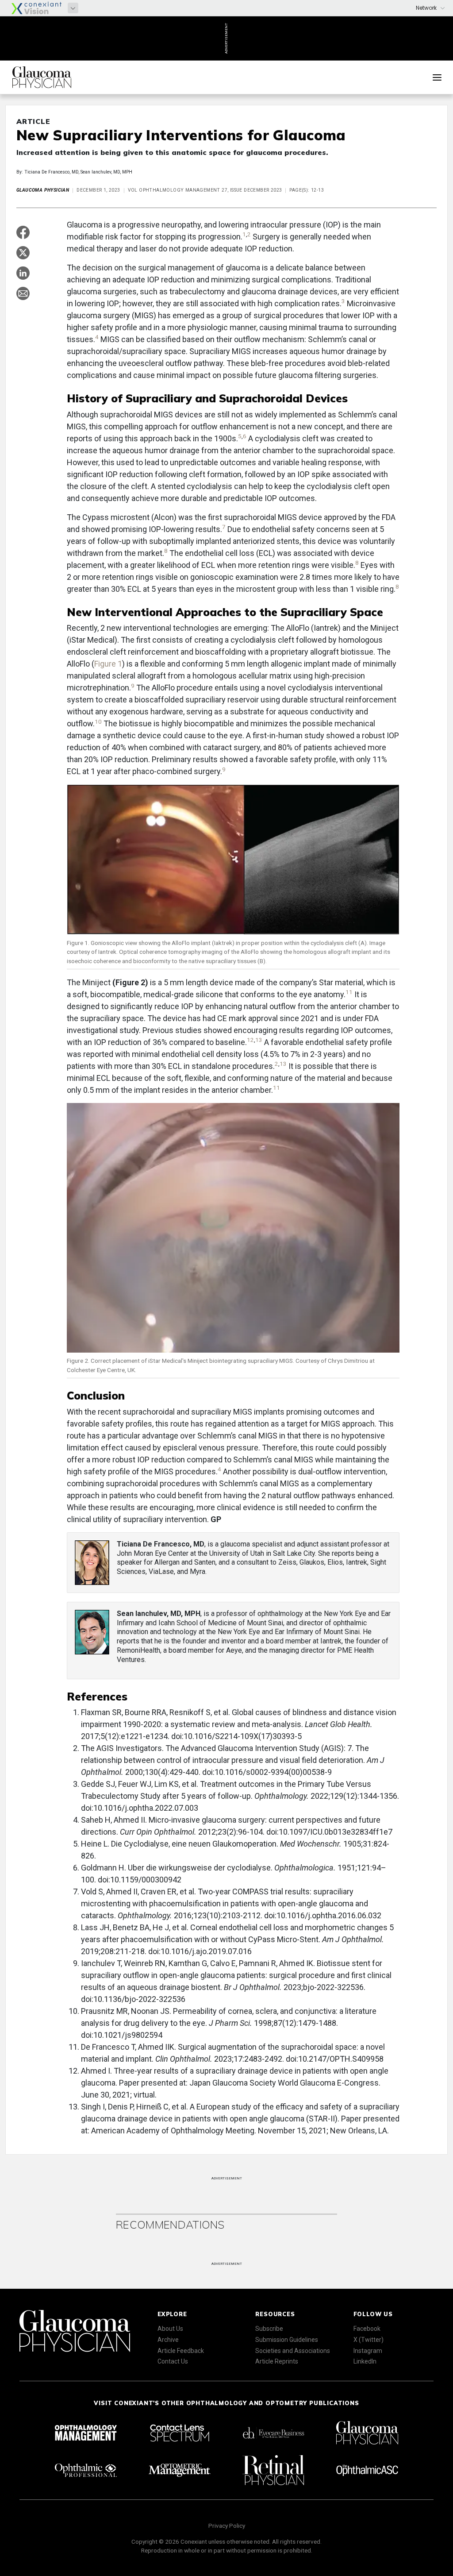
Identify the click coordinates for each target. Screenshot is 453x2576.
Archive (168, 2340)
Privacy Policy (227, 2526)
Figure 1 (108, 664)
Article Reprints (277, 2361)
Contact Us (173, 2361)
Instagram (368, 2351)
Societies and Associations (293, 2351)
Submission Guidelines (287, 2340)
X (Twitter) (369, 2340)
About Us (170, 2329)
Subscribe (269, 2329)
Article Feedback (181, 2351)
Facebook (367, 2329)
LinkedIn (365, 2361)
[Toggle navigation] (437, 77)
